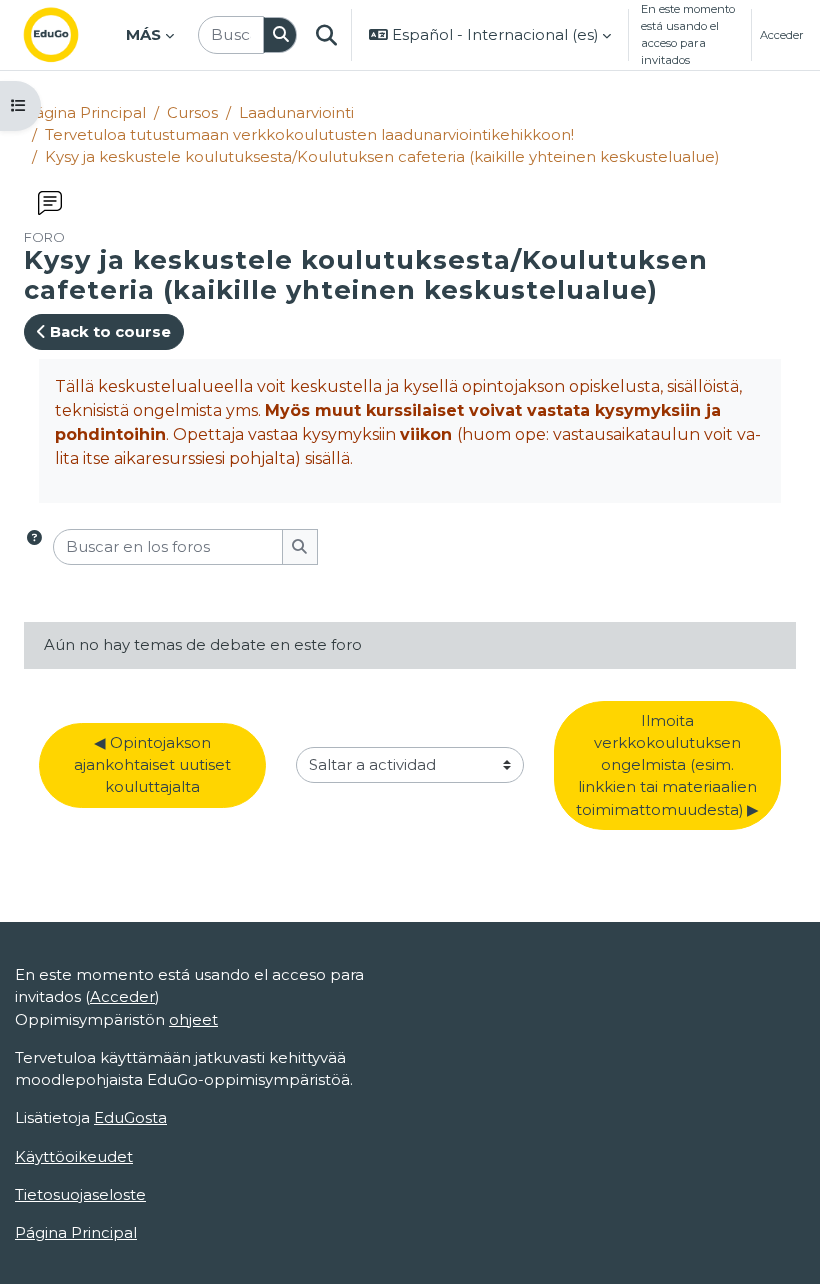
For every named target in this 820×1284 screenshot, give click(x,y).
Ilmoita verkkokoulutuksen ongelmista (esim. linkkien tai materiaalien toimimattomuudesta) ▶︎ (668, 765)
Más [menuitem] (143, 35)
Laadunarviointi (296, 113)
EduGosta (130, 1118)
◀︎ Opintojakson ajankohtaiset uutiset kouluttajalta (154, 765)
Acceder (782, 35)
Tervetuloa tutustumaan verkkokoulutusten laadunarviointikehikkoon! (309, 135)
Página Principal (85, 113)
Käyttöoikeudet (74, 1157)
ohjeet (193, 1020)
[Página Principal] (67, 35)
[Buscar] (280, 35)
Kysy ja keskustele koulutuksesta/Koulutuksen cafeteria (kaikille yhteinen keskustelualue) (382, 157)
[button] (326, 35)
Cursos (192, 113)
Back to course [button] (108, 332)
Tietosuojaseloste (80, 1195)
